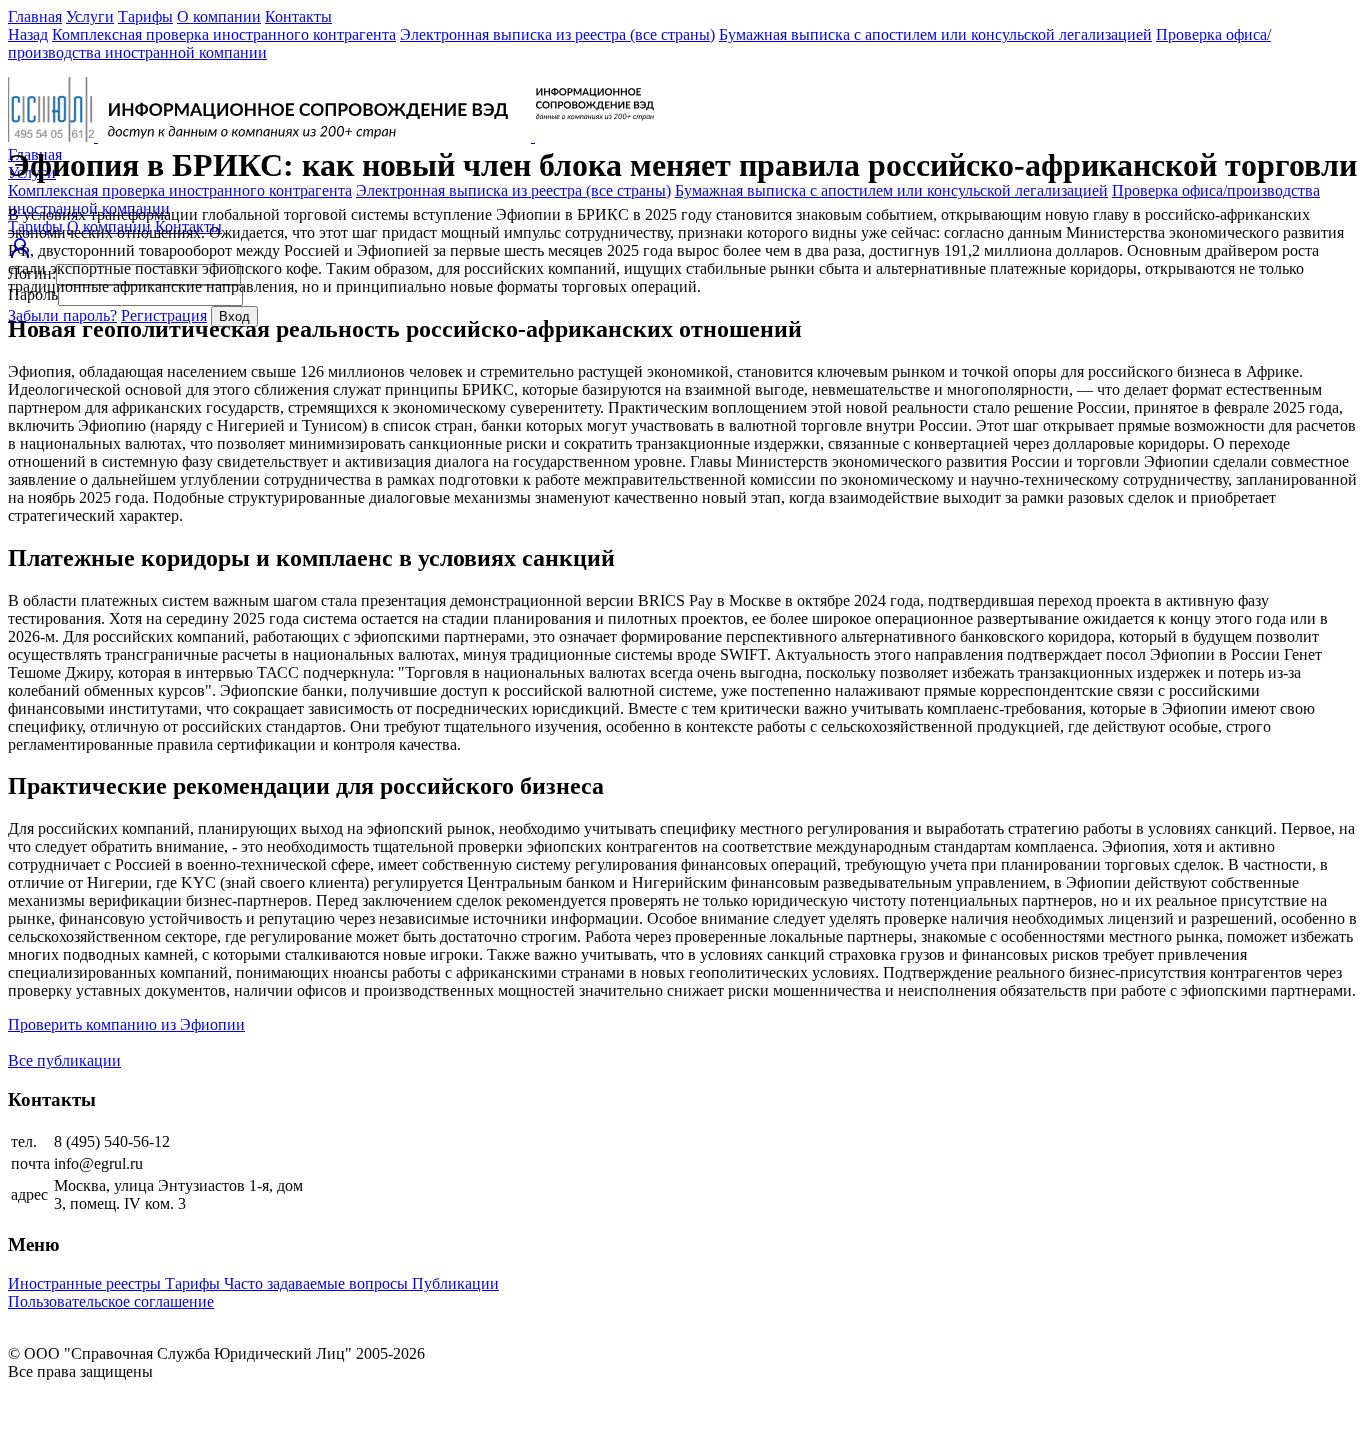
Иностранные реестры (86, 1283)
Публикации (455, 1283)
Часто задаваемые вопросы (318, 1283)
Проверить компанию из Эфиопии (126, 1024)
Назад (28, 34)
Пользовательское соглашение (111, 1301)
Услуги (90, 16)
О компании (219, 16)
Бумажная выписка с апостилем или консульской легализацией (935, 34)
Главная (35, 16)
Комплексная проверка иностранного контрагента (224, 34)
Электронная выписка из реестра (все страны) (557, 34)
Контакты (298, 16)
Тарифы (145, 16)
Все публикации (64, 1060)
